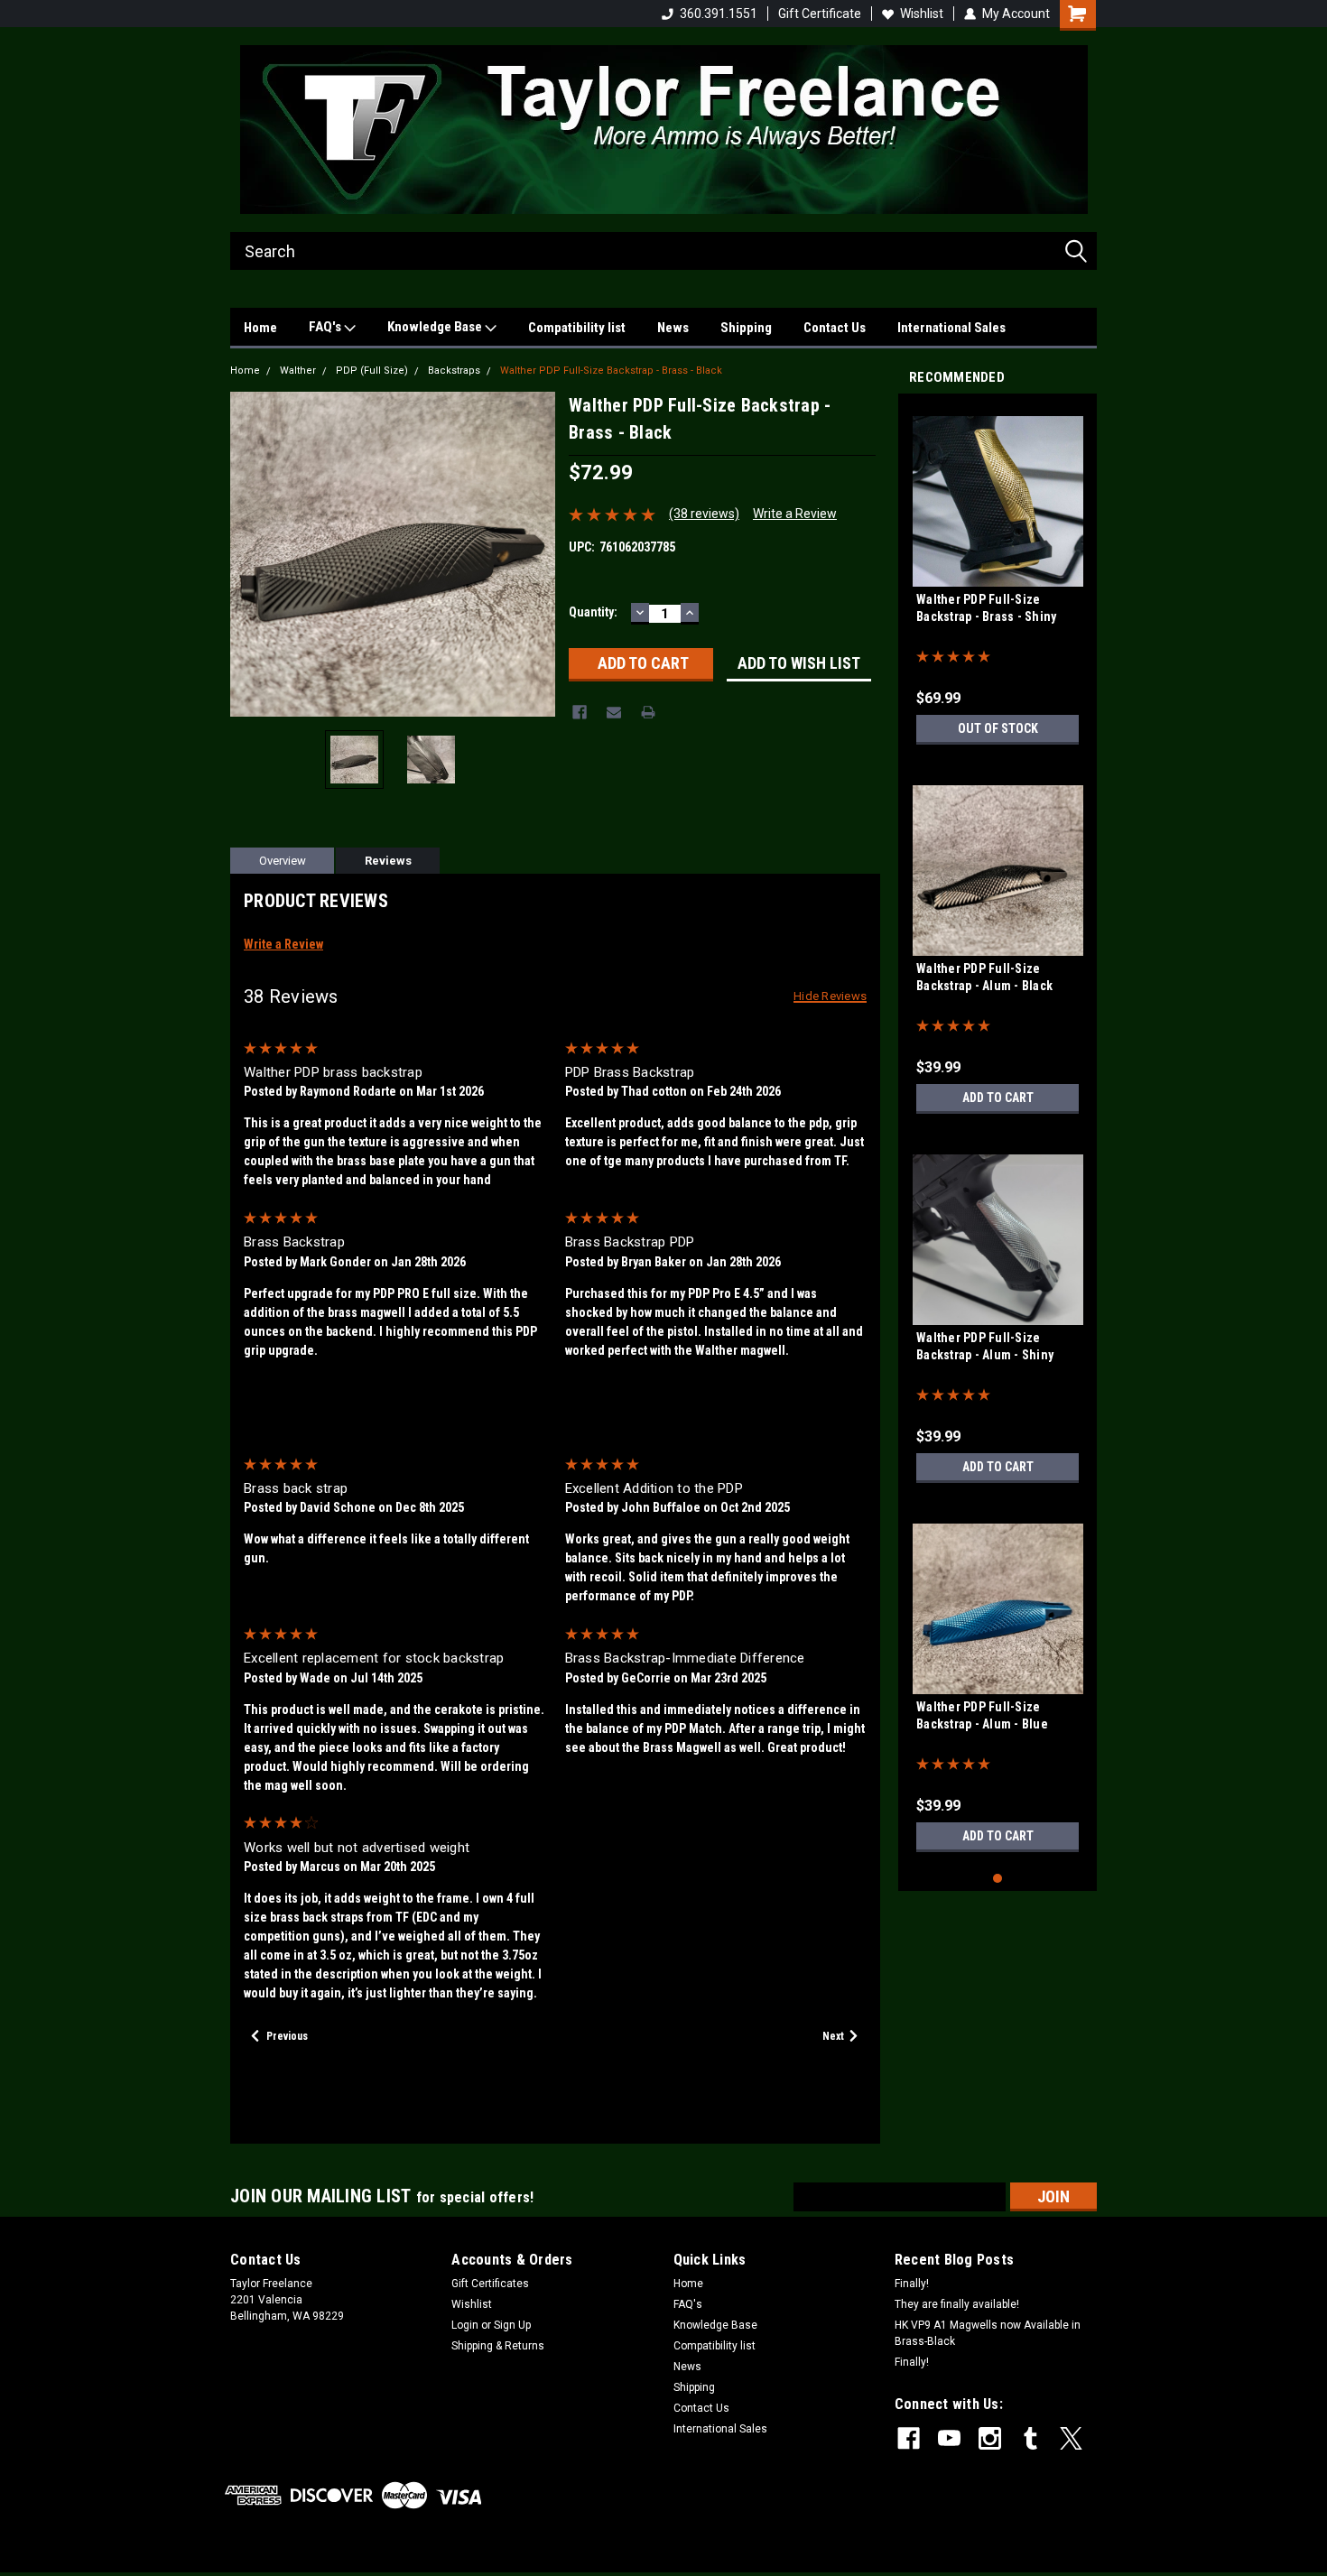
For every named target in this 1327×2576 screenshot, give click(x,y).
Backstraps (454, 371)
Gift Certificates (490, 2284)
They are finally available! (957, 2304)
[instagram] (990, 2438)
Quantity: (593, 612)
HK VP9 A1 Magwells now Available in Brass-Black (988, 2333)
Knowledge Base (436, 327)
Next (537, 554)
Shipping (746, 328)
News (673, 328)
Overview (283, 861)
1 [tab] (998, 1879)
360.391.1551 (719, 14)
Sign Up (512, 2325)
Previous (248, 554)
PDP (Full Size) (372, 371)
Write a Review (795, 514)
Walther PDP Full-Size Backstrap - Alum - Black (984, 977)
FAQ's (326, 327)
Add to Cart (998, 1098)
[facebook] (909, 2438)
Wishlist (922, 14)
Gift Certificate (820, 14)
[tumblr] (1030, 2438)
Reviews (388, 861)
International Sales (951, 328)
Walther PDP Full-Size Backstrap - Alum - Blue (982, 1715)
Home (260, 328)
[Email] (614, 712)
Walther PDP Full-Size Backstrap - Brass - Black (611, 371)
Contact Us (835, 328)
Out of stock (998, 728)
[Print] (648, 712)
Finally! (912, 2284)
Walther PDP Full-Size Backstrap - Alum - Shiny (985, 1346)
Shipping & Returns (498, 2346)
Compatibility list (577, 328)
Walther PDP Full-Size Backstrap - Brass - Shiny (986, 608)
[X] (1071, 2438)
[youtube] (949, 2438)
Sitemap (376, 2558)
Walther (298, 371)
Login (465, 2325)
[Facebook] (580, 712)
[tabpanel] (998, 580)
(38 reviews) (704, 514)
